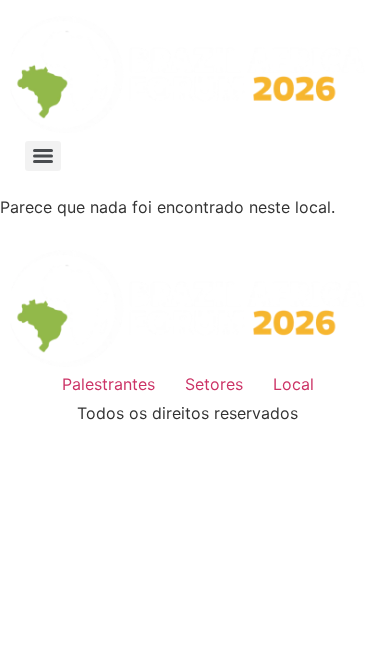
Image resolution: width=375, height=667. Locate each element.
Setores (214, 384)
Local (293, 384)
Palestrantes (108, 384)
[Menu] (43, 156)
